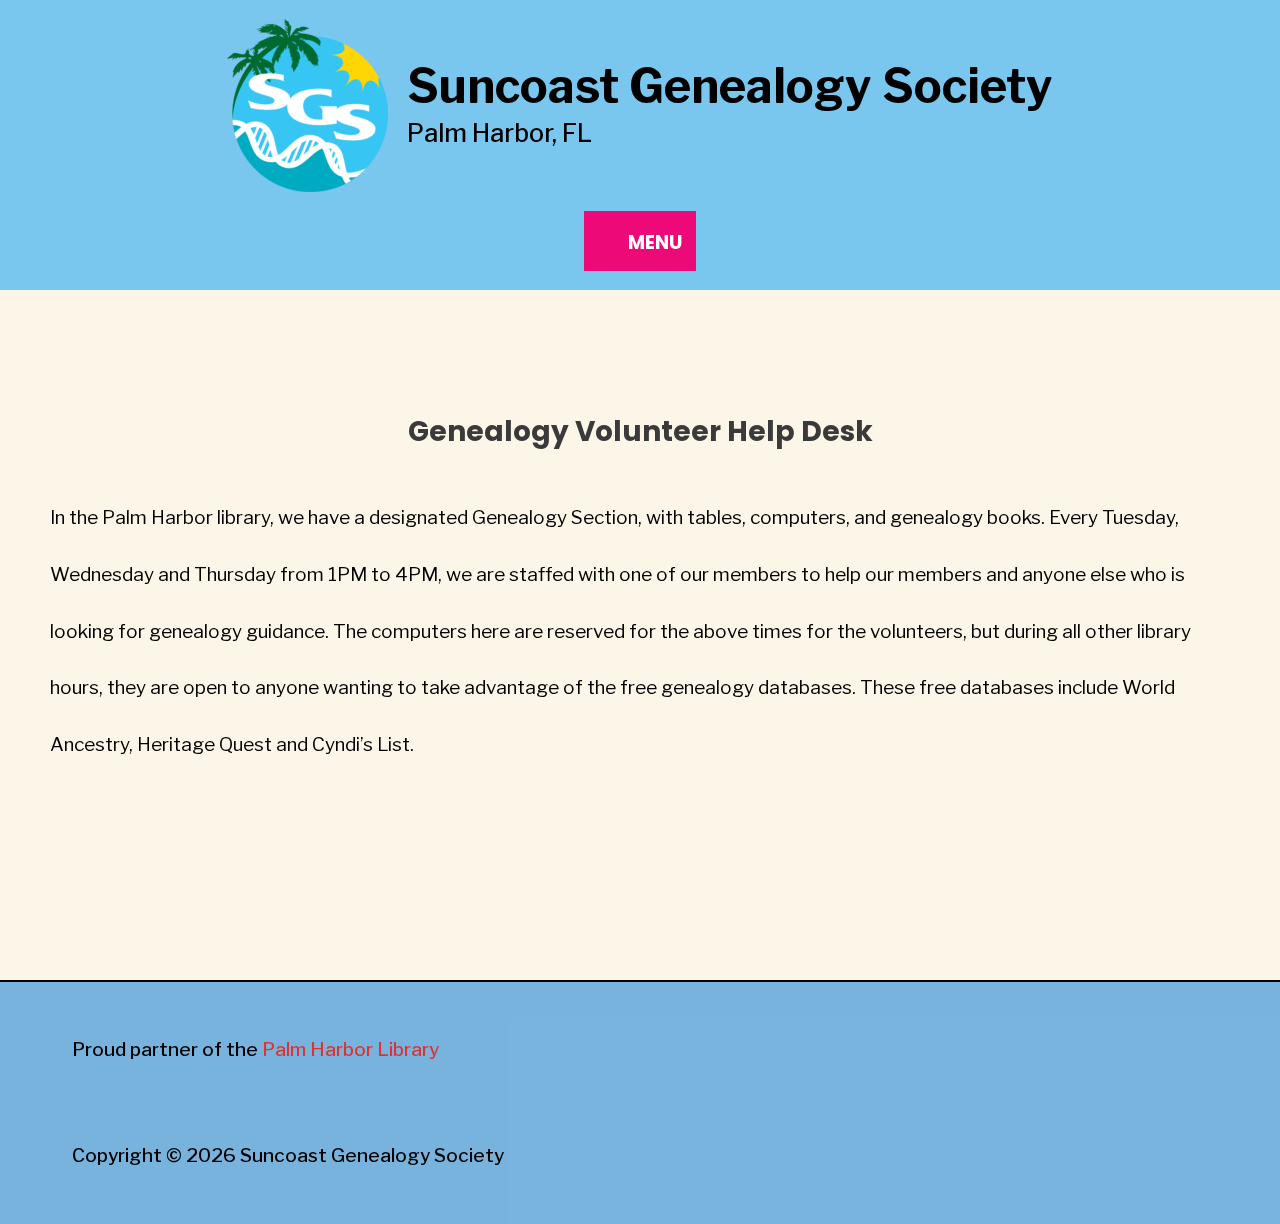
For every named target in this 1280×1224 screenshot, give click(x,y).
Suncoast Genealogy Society (730, 86)
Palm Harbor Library (350, 1049)
